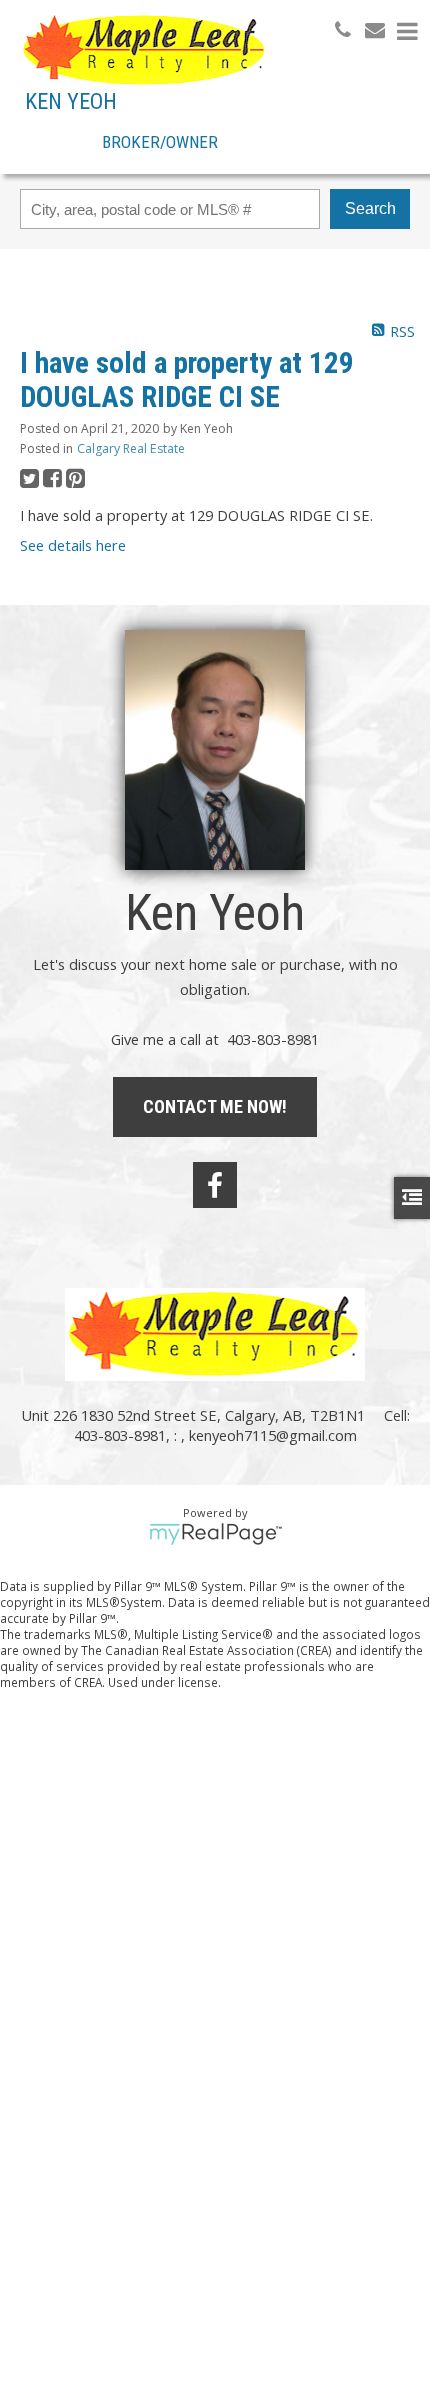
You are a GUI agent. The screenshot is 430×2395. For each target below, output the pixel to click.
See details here (73, 545)
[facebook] (215, 1185)
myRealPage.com (215, 1534)
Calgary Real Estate (131, 448)
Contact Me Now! (215, 1106)
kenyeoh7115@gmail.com (273, 1435)
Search (370, 208)
